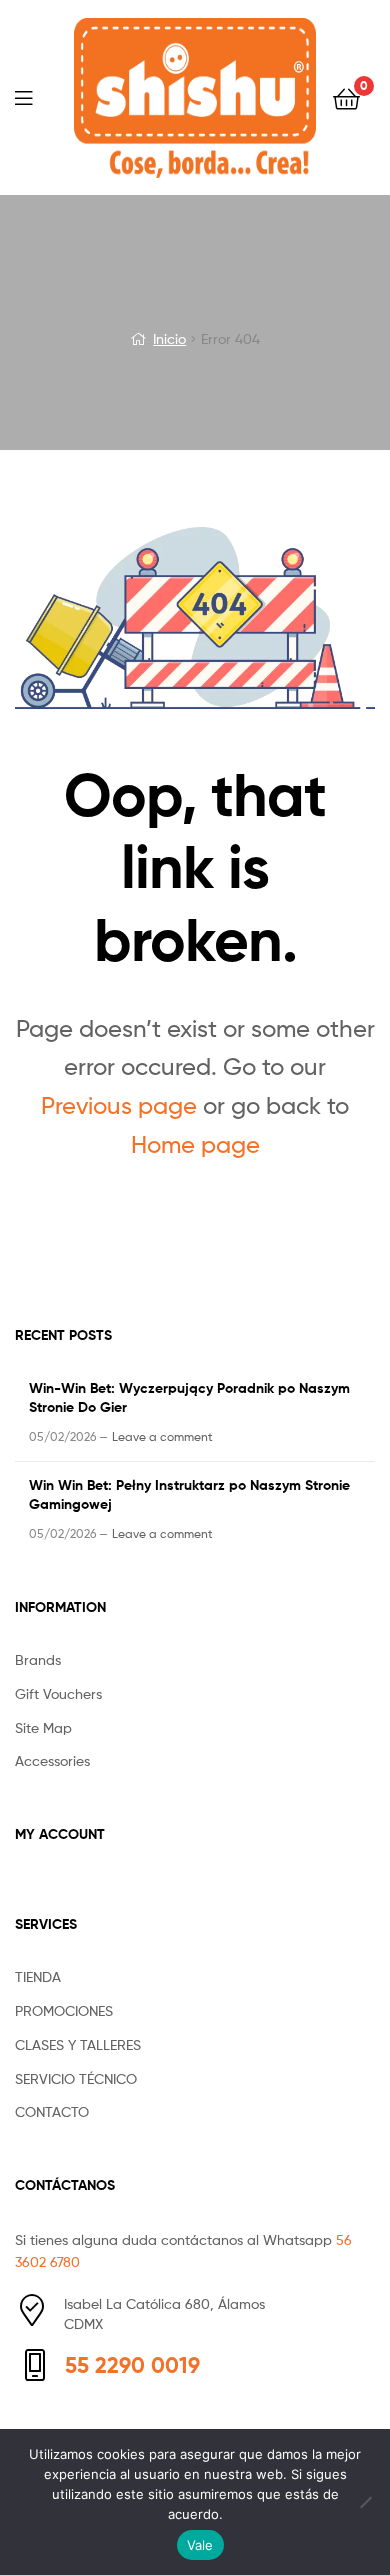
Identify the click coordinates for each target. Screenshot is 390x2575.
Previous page (119, 1105)
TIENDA (38, 1976)
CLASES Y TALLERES (78, 2044)
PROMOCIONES (64, 2010)
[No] (365, 2502)
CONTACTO (52, 2111)
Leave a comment (162, 1436)
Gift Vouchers (58, 1693)
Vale (200, 2545)
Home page (195, 1144)
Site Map (43, 1727)
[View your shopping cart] (346, 97)
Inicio (169, 338)
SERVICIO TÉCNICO (76, 2078)
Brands (38, 1659)
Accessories (52, 1760)
